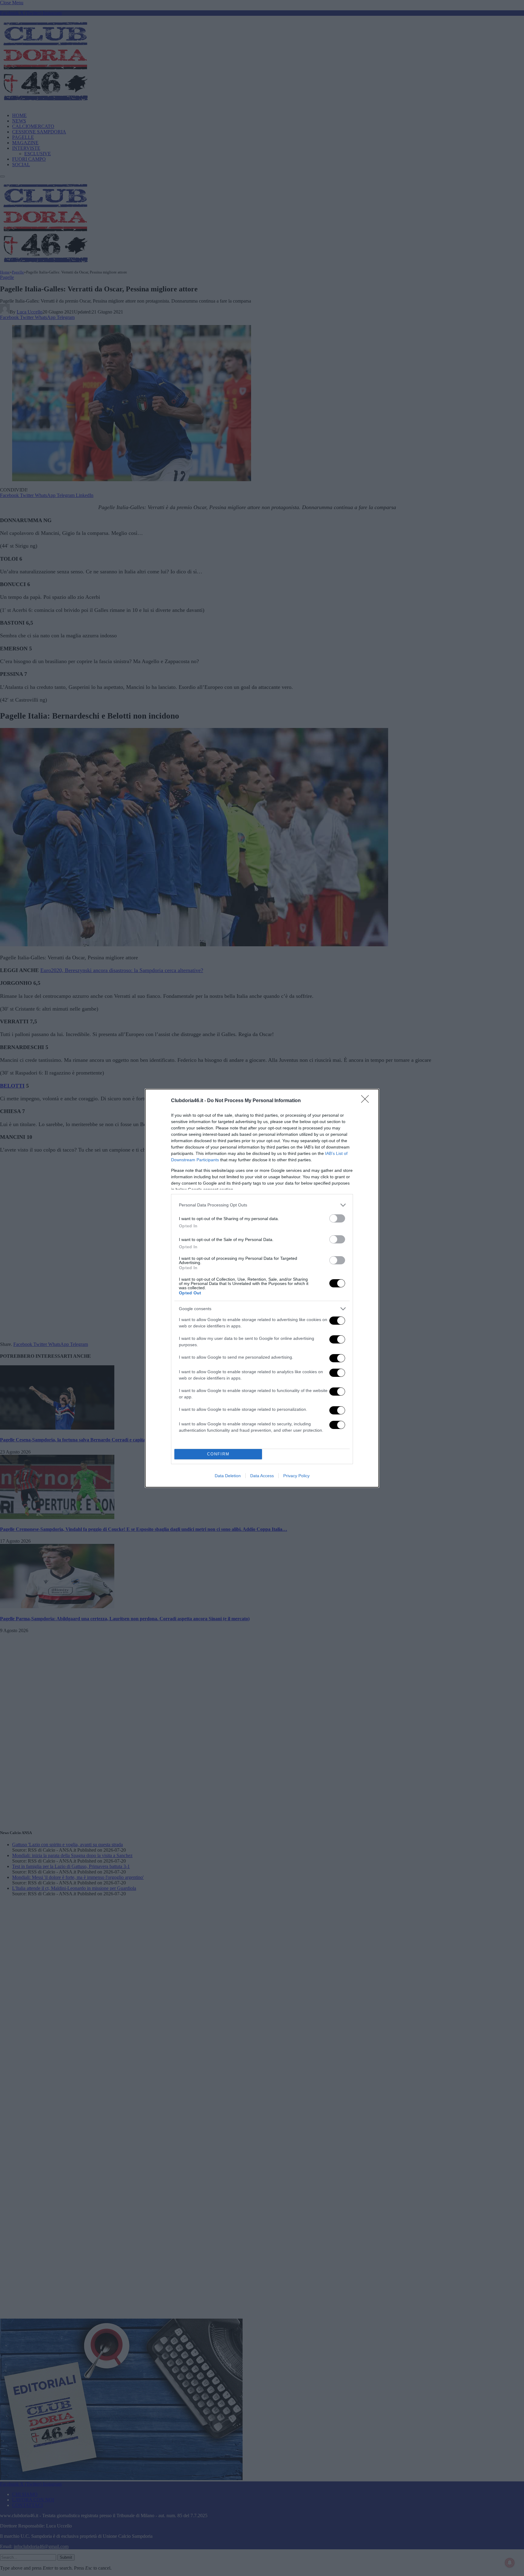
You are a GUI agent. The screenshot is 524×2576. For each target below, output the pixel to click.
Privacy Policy (296, 1476)
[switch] (337, 1218)
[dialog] (262, 1288)
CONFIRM (218, 1454)
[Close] (367, 1101)
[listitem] (262, 1205)
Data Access (262, 1476)
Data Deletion (228, 1476)
